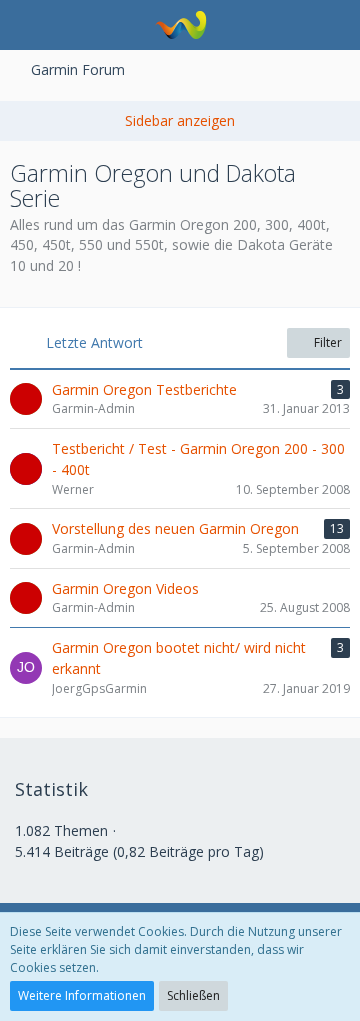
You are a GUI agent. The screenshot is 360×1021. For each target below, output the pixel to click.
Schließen (193, 995)
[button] (26, 25)
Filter (326, 342)
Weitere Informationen (82, 995)
